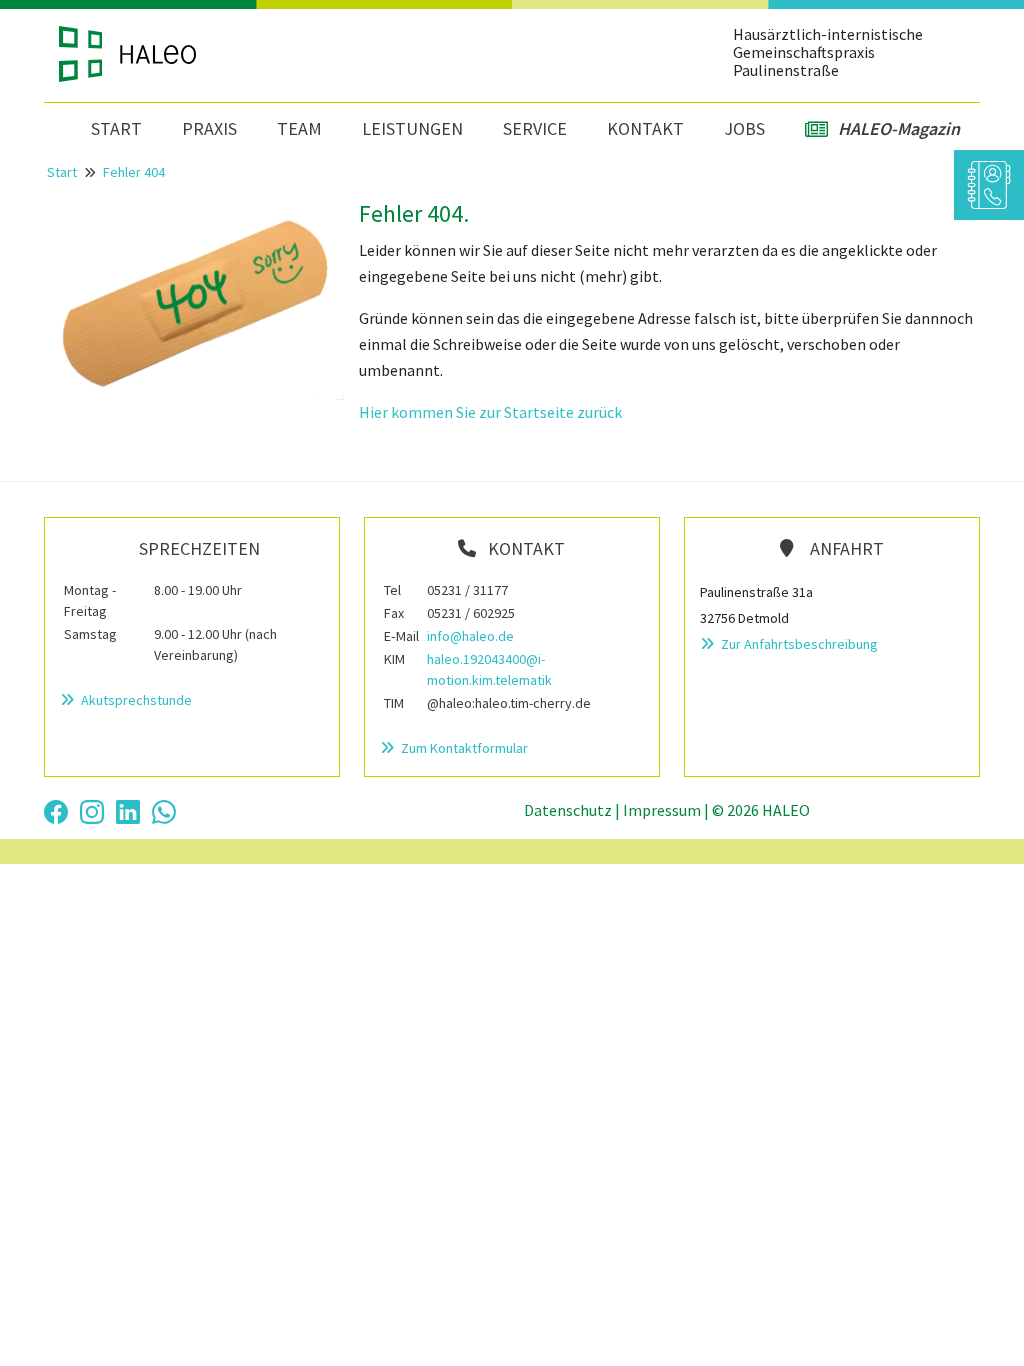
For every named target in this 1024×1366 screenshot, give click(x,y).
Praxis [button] (209, 128)
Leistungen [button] (412, 128)
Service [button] (535, 128)
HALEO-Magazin (899, 128)
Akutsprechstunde (135, 700)
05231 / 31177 (467, 590)
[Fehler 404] (194, 298)
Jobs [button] (744, 128)
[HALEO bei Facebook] (56, 810)
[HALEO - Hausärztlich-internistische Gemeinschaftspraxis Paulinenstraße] (161, 54)
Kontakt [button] (645, 128)
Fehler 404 (134, 172)
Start (116, 128)
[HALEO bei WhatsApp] (164, 810)
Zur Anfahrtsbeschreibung (798, 644)
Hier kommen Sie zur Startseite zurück (490, 412)
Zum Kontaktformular (463, 748)
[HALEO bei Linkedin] (128, 810)
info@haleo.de (470, 636)
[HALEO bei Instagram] (92, 810)
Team (299, 128)
